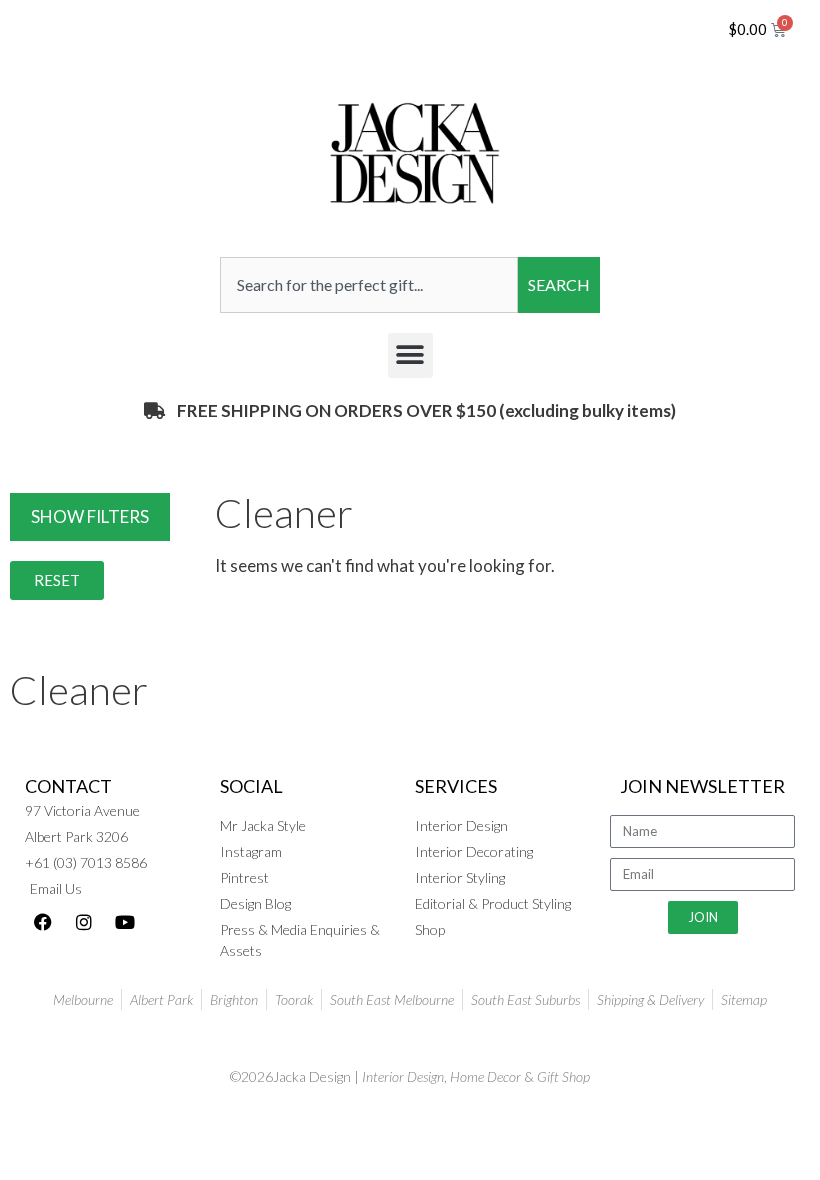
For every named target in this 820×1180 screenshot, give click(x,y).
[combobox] (369, 285)
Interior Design (403, 1076)
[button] (410, 355)
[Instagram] (84, 922)
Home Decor (485, 1076)
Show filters (90, 516)
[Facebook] (43, 922)
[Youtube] (125, 922)
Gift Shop (563, 1076)
